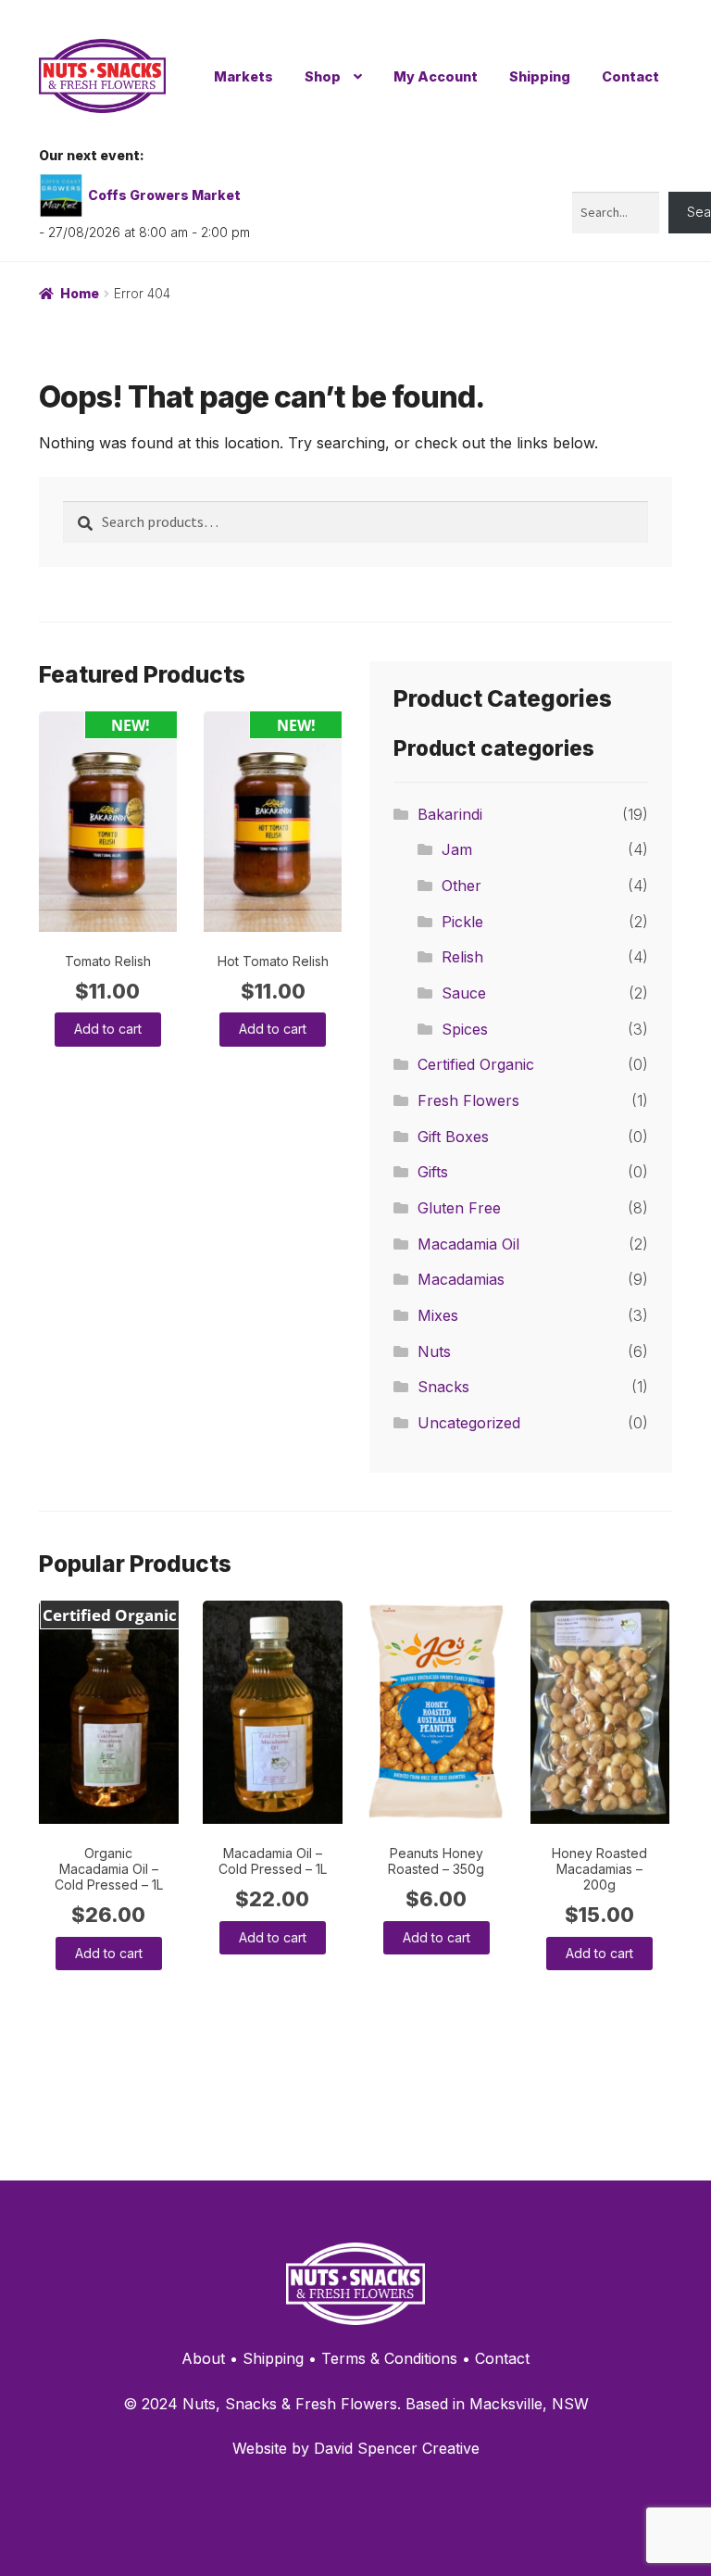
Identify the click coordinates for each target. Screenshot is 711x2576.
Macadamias (461, 1279)
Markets (243, 76)
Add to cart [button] (108, 1029)
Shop (323, 76)
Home (80, 293)
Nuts (434, 1351)
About (203, 2358)
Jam (457, 849)
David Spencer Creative (397, 2448)
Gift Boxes (453, 1137)
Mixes (438, 1315)
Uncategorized (469, 1423)
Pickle (462, 922)
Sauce (464, 993)
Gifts (433, 1172)
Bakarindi (450, 814)
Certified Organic (476, 1064)
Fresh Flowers (468, 1100)
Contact (630, 76)
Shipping (540, 76)
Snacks (443, 1387)
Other (462, 886)
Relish (462, 957)
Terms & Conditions (389, 2358)
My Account (436, 76)
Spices (465, 1029)
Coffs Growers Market (164, 195)
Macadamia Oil (468, 1244)
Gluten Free (459, 1208)
